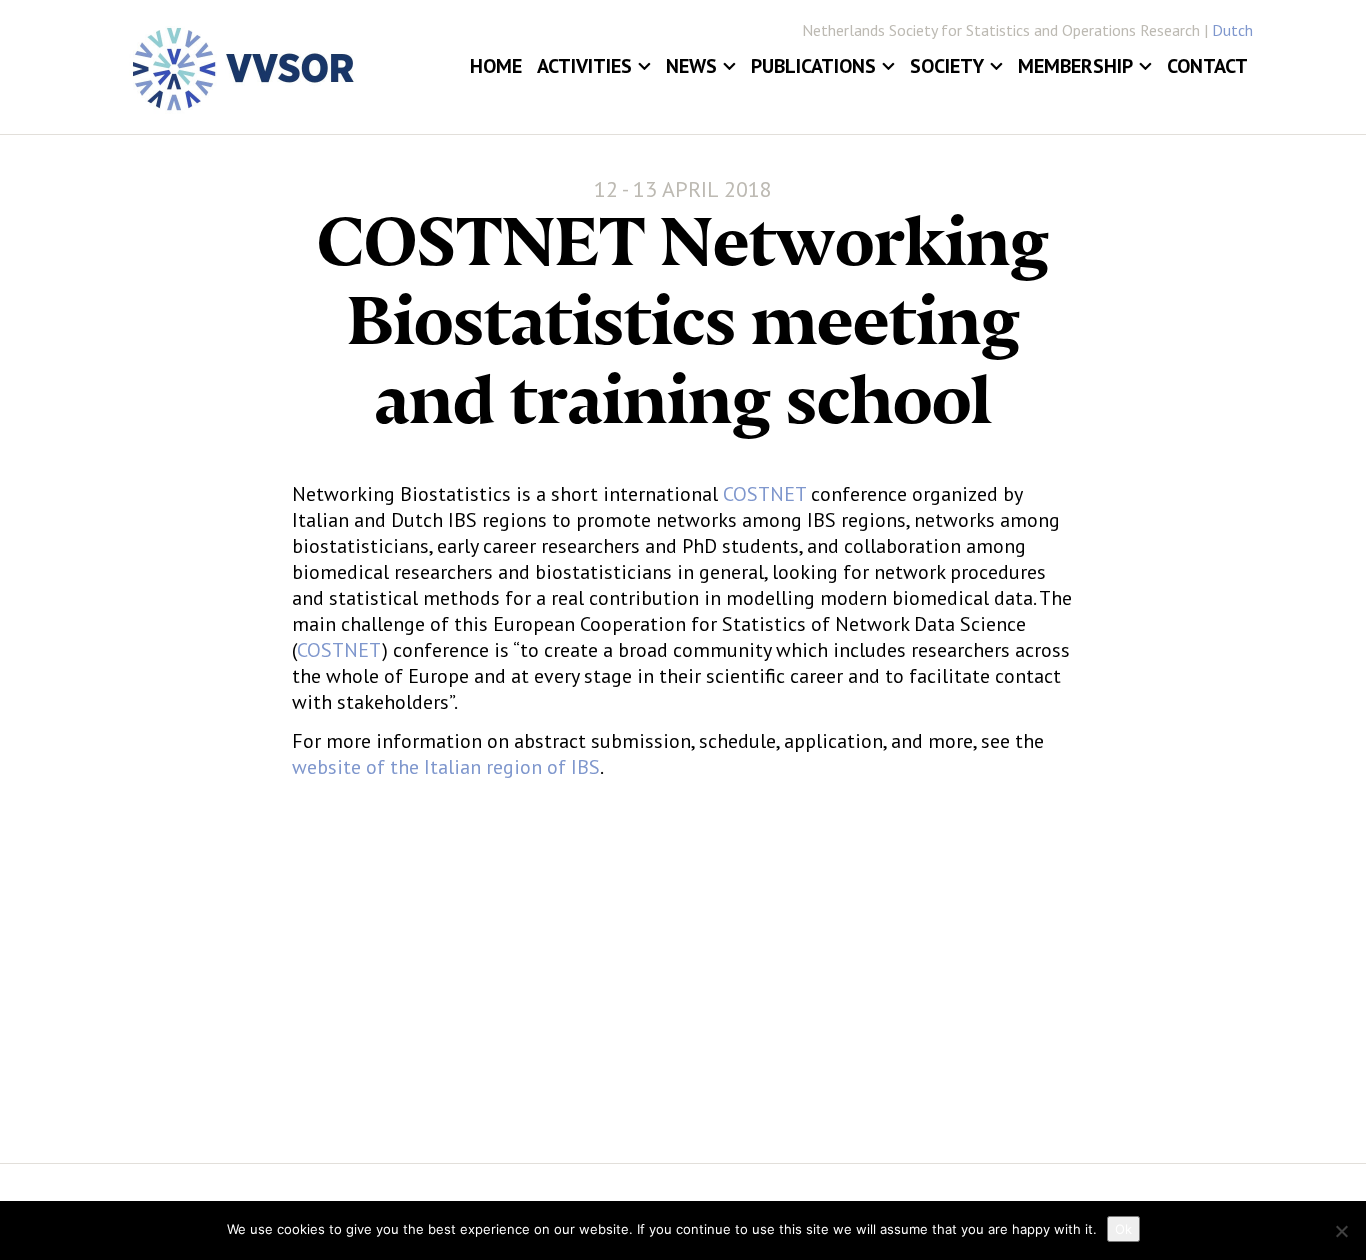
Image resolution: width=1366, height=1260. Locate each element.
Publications (813, 66)
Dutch (1232, 30)
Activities (584, 66)
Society (947, 66)
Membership (1075, 66)
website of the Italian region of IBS (446, 767)
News (691, 66)
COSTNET (764, 494)
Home (496, 66)
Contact (1207, 66)
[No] (1341, 1231)
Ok (1123, 1229)
